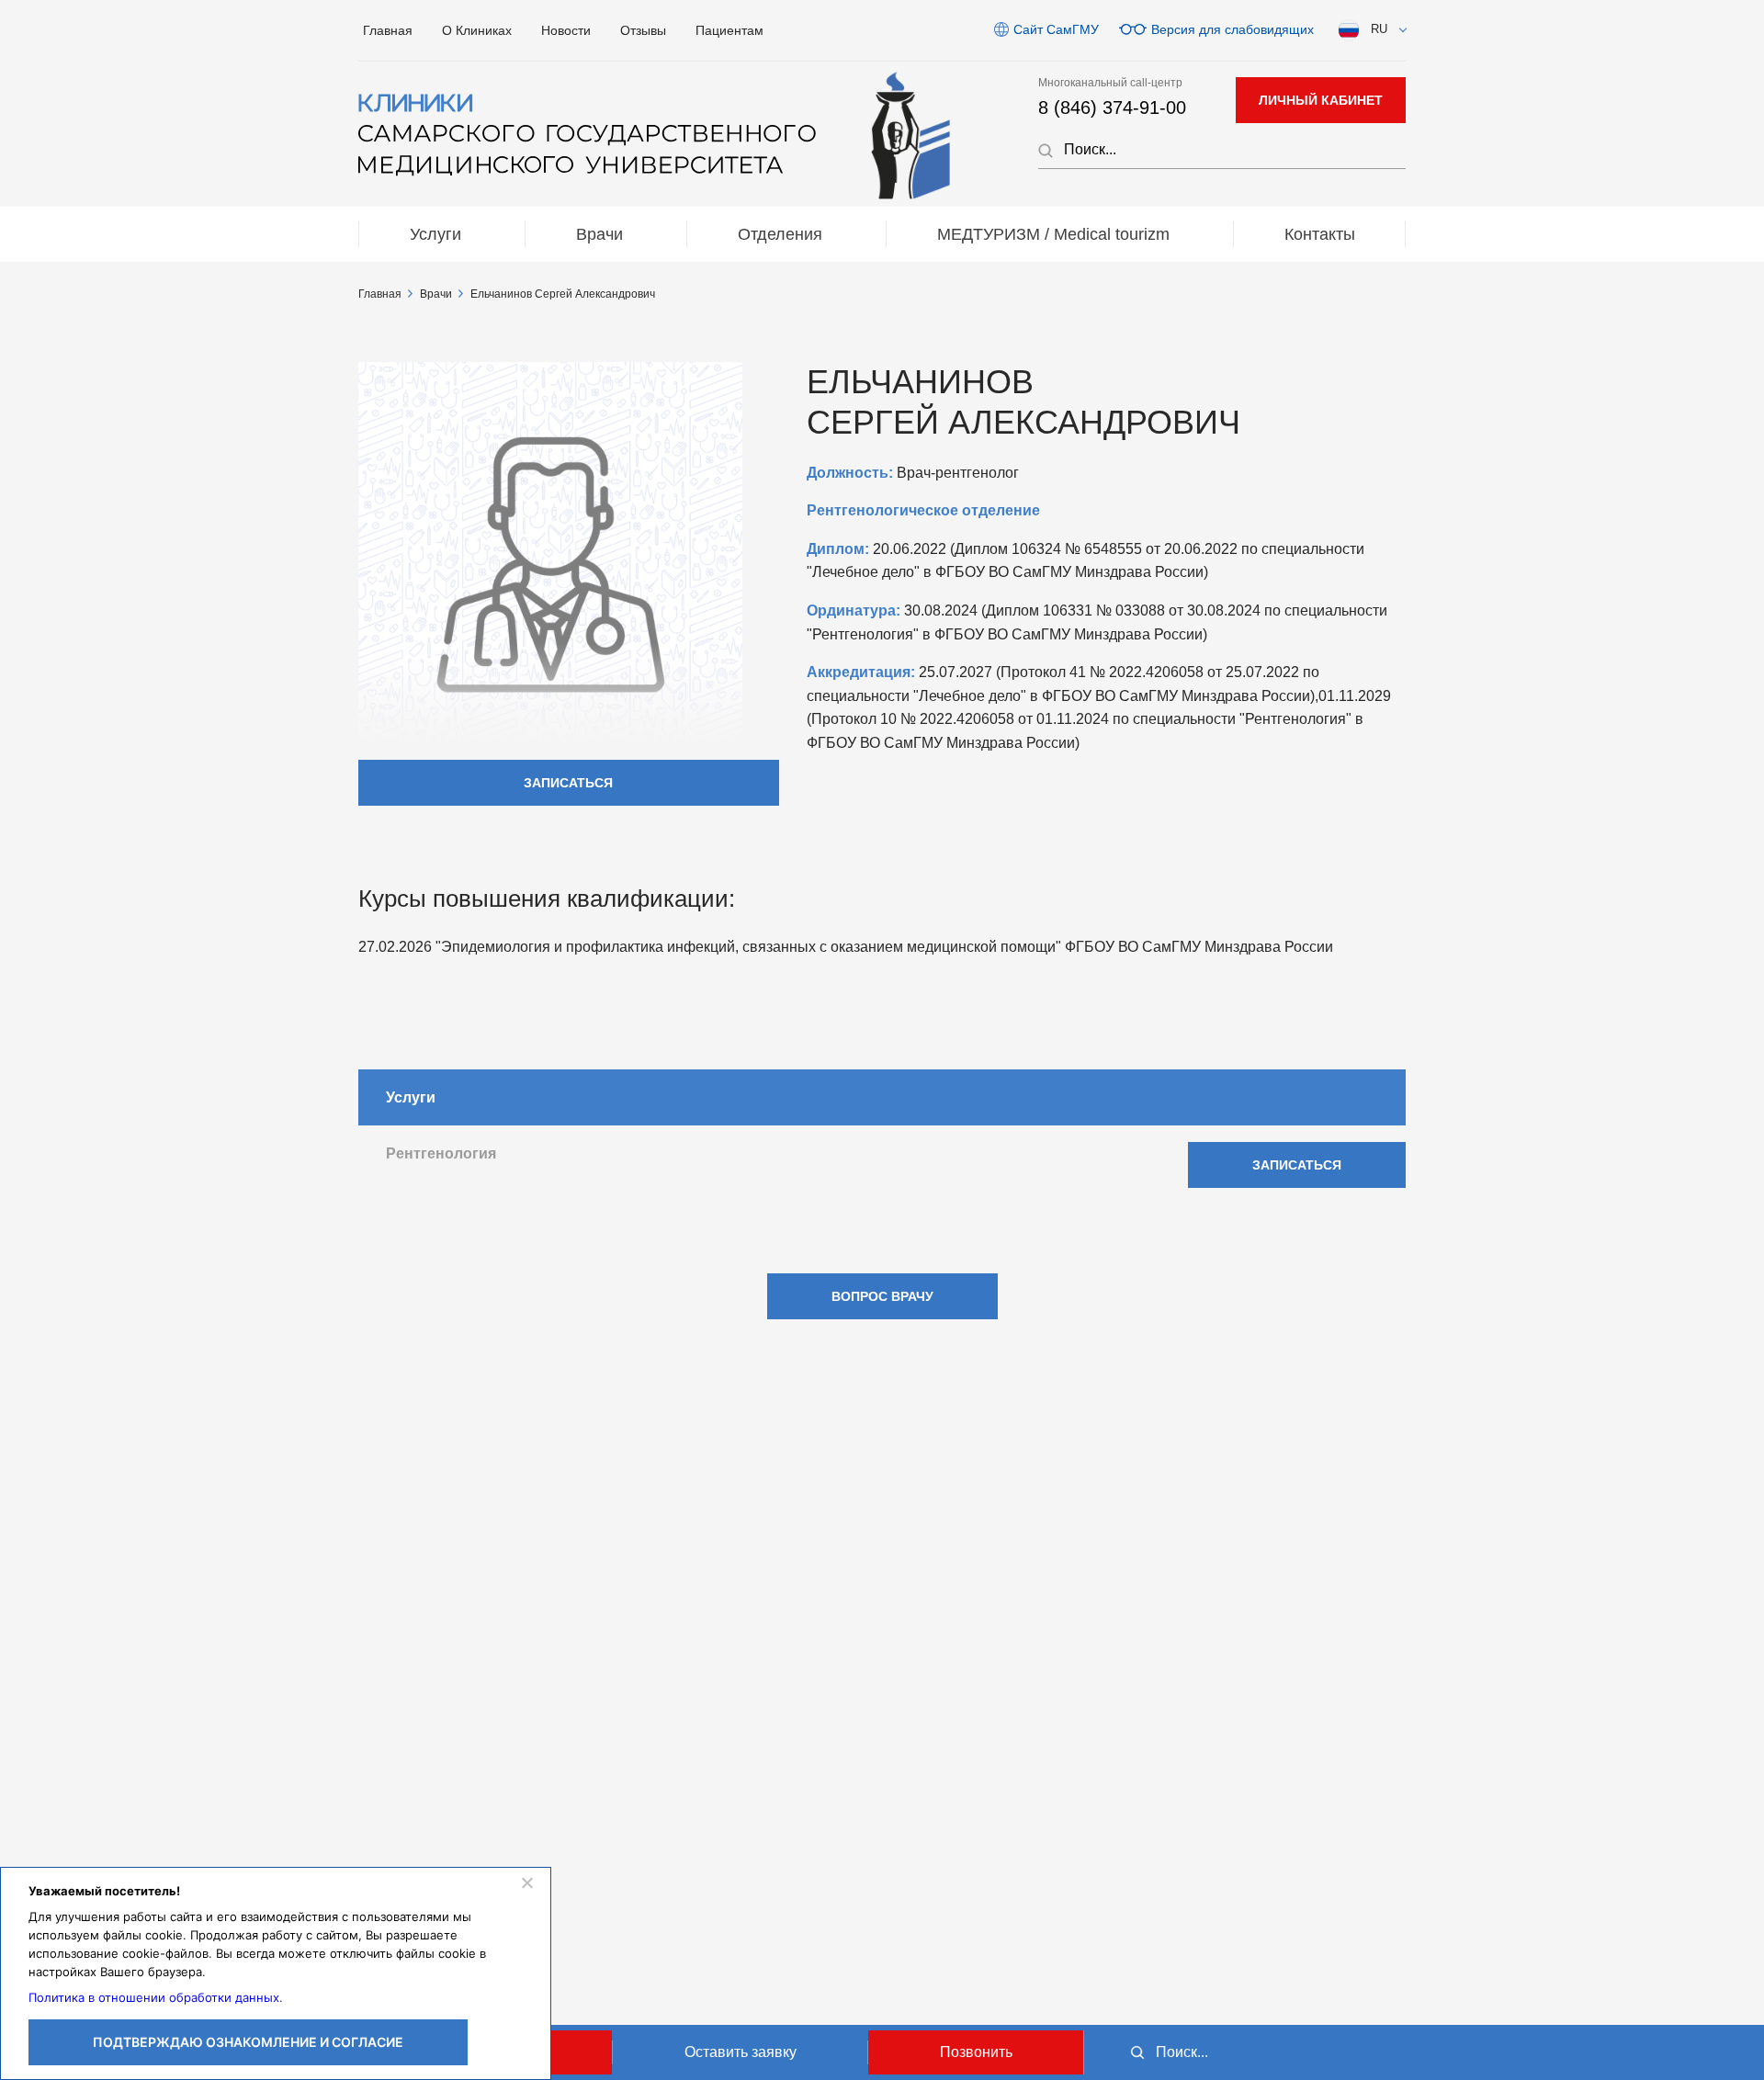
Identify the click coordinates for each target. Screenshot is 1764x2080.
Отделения (780, 234)
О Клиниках (477, 30)
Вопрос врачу (882, 1296)
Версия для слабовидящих (1233, 29)
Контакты (1320, 234)
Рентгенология (441, 1153)
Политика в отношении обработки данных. (156, 1997)
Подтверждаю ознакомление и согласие (248, 2042)
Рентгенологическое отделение (923, 510)
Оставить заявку (741, 2052)
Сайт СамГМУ (1056, 29)
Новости (566, 30)
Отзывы (643, 30)
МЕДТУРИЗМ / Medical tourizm (1053, 234)
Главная (388, 30)
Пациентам (729, 30)
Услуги (435, 234)
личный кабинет (1321, 100)
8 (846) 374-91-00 (1112, 107)
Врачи (599, 234)
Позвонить (976, 2052)
